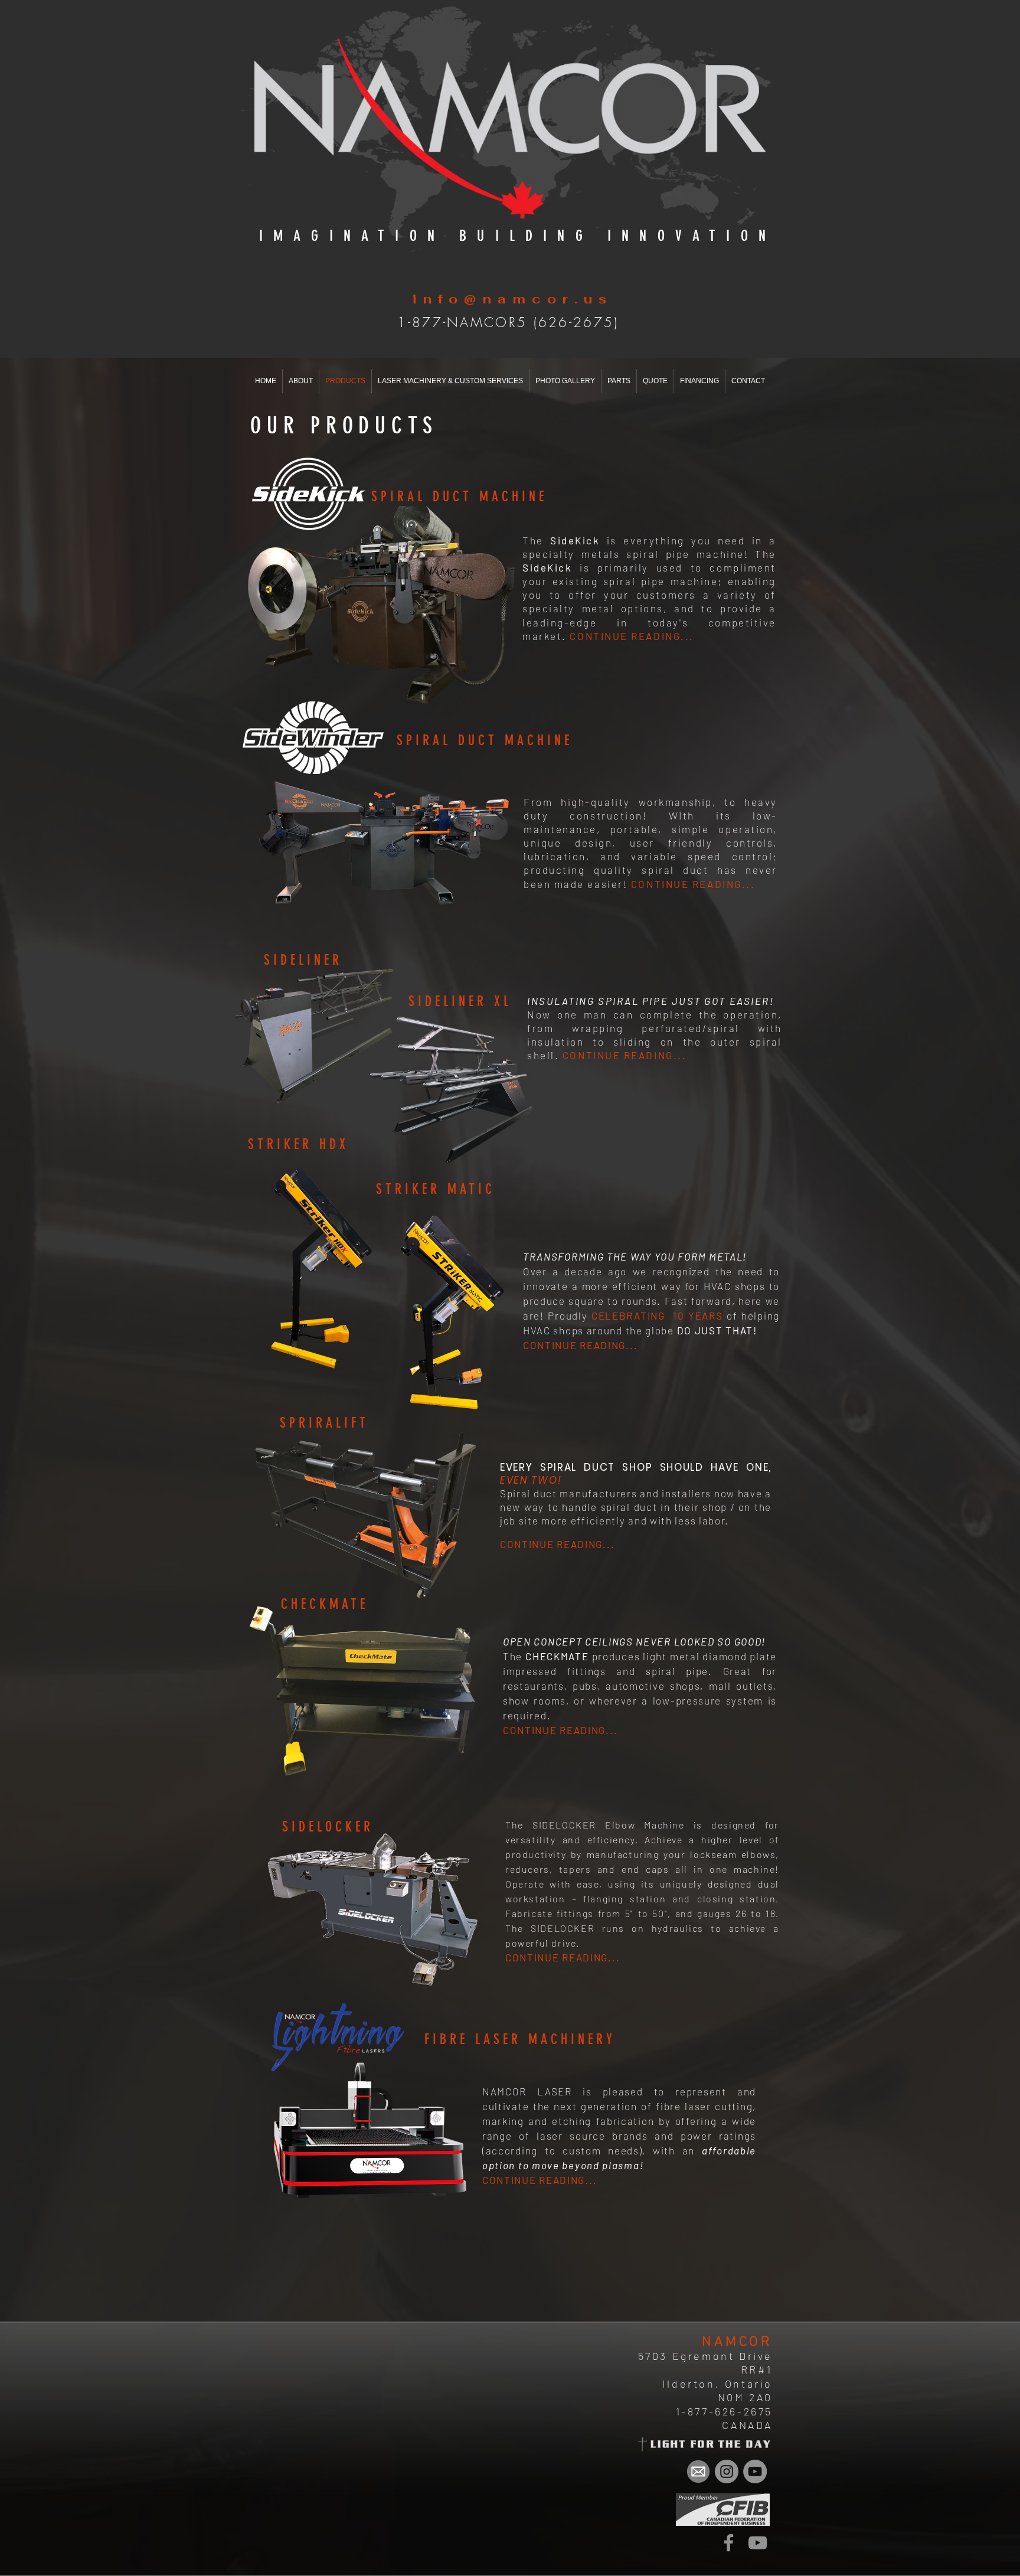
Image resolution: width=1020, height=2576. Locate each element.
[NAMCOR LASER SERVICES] (727, 2471)
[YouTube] (758, 2543)
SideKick (547, 567)
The (766, 554)
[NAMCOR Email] (698, 2471)
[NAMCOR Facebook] (729, 2543)
